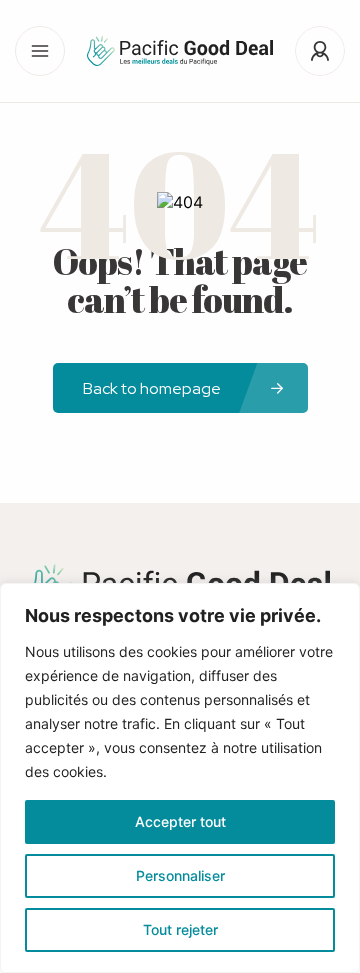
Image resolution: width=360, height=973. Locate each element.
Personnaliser (180, 875)
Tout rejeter (180, 929)
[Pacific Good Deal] (180, 51)
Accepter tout (180, 821)
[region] (180, 778)
